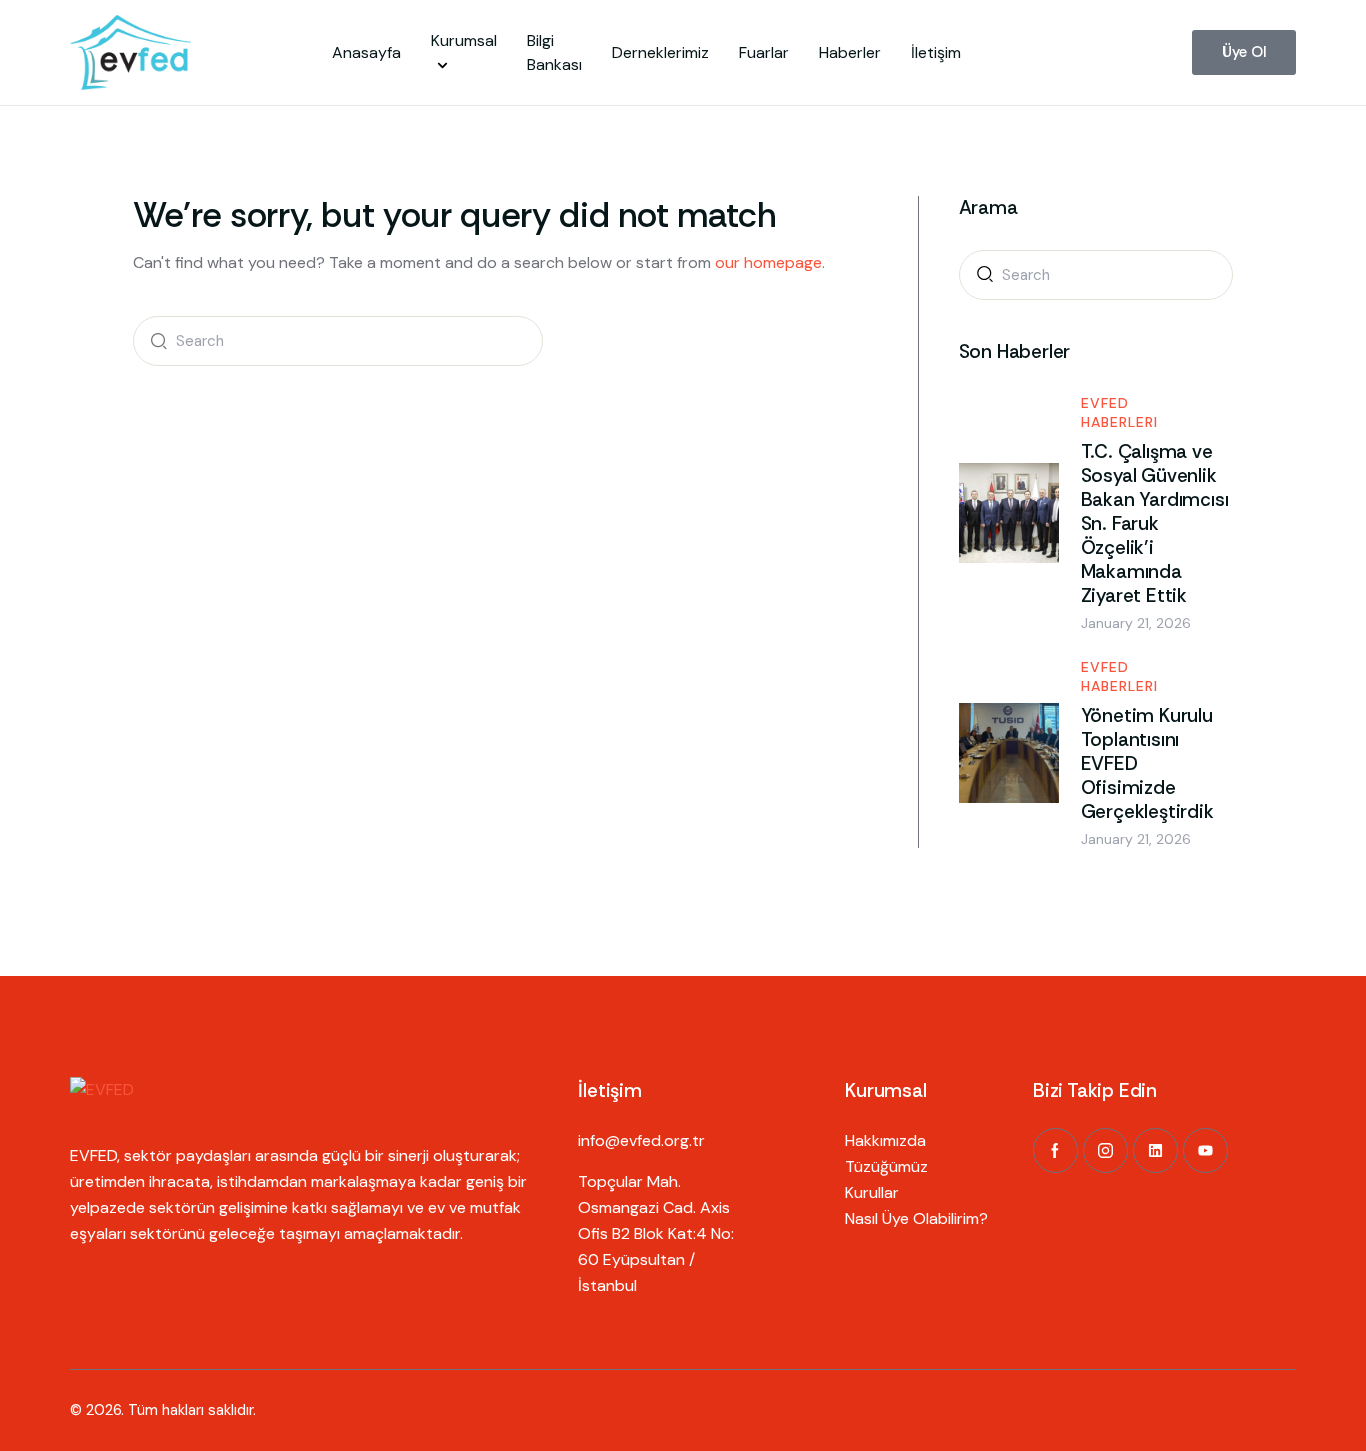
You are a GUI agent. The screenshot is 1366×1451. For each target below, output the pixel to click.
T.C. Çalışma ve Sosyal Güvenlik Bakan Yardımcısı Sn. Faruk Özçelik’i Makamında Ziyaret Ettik (1155, 524)
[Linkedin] (1155, 1150)
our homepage (768, 262)
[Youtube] (1205, 1150)
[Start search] (154, 341)
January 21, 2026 (1136, 623)
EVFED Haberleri (1120, 412)
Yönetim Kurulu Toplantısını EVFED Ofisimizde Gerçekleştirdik (1147, 764)
